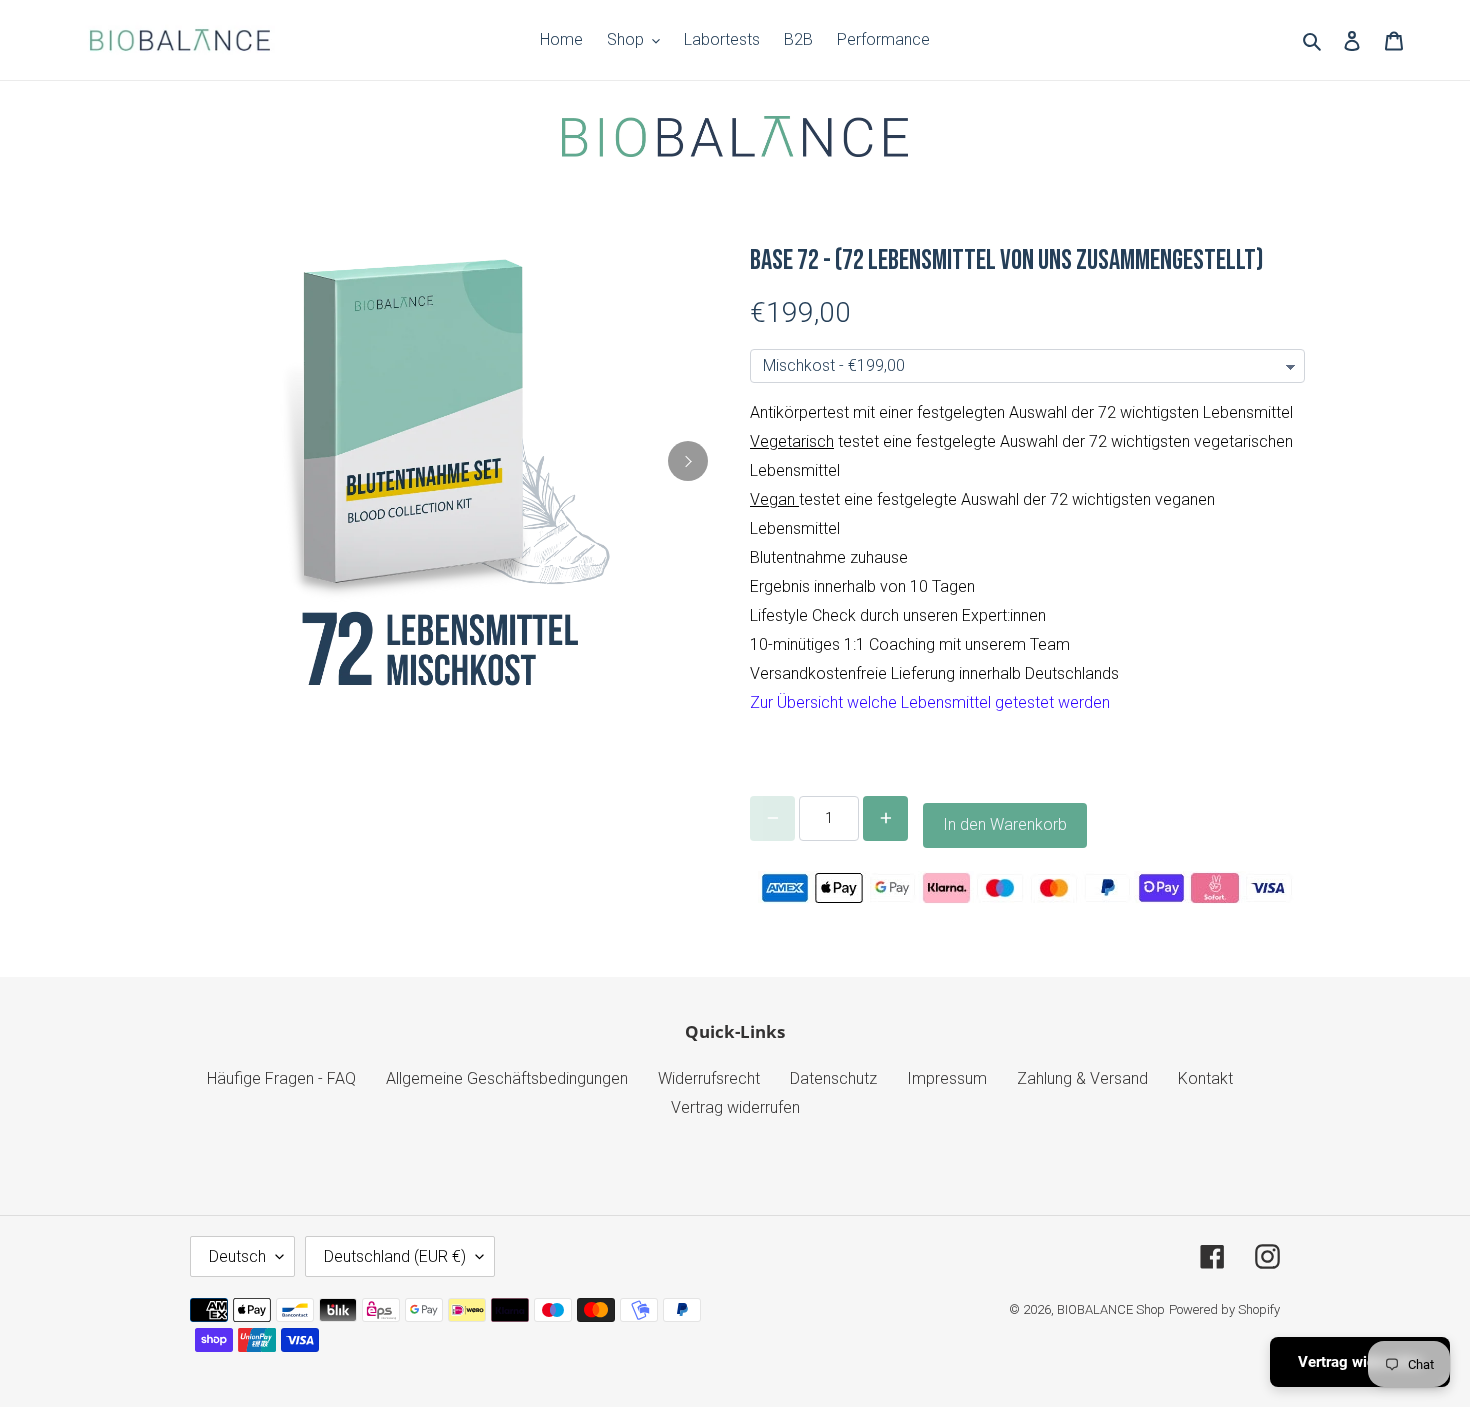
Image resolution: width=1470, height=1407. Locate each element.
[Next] (688, 461)
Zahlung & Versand (1082, 1078)
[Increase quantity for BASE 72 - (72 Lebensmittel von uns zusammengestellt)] (885, 818)
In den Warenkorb (1005, 824)
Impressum (947, 1078)
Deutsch (237, 1256)
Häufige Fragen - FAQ (281, 1078)
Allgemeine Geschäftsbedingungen (507, 1078)
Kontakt (1205, 1078)
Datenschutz (833, 1078)
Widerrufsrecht (709, 1078)
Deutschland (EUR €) (395, 1256)
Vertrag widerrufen (735, 1107)
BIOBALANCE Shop (1111, 1309)
